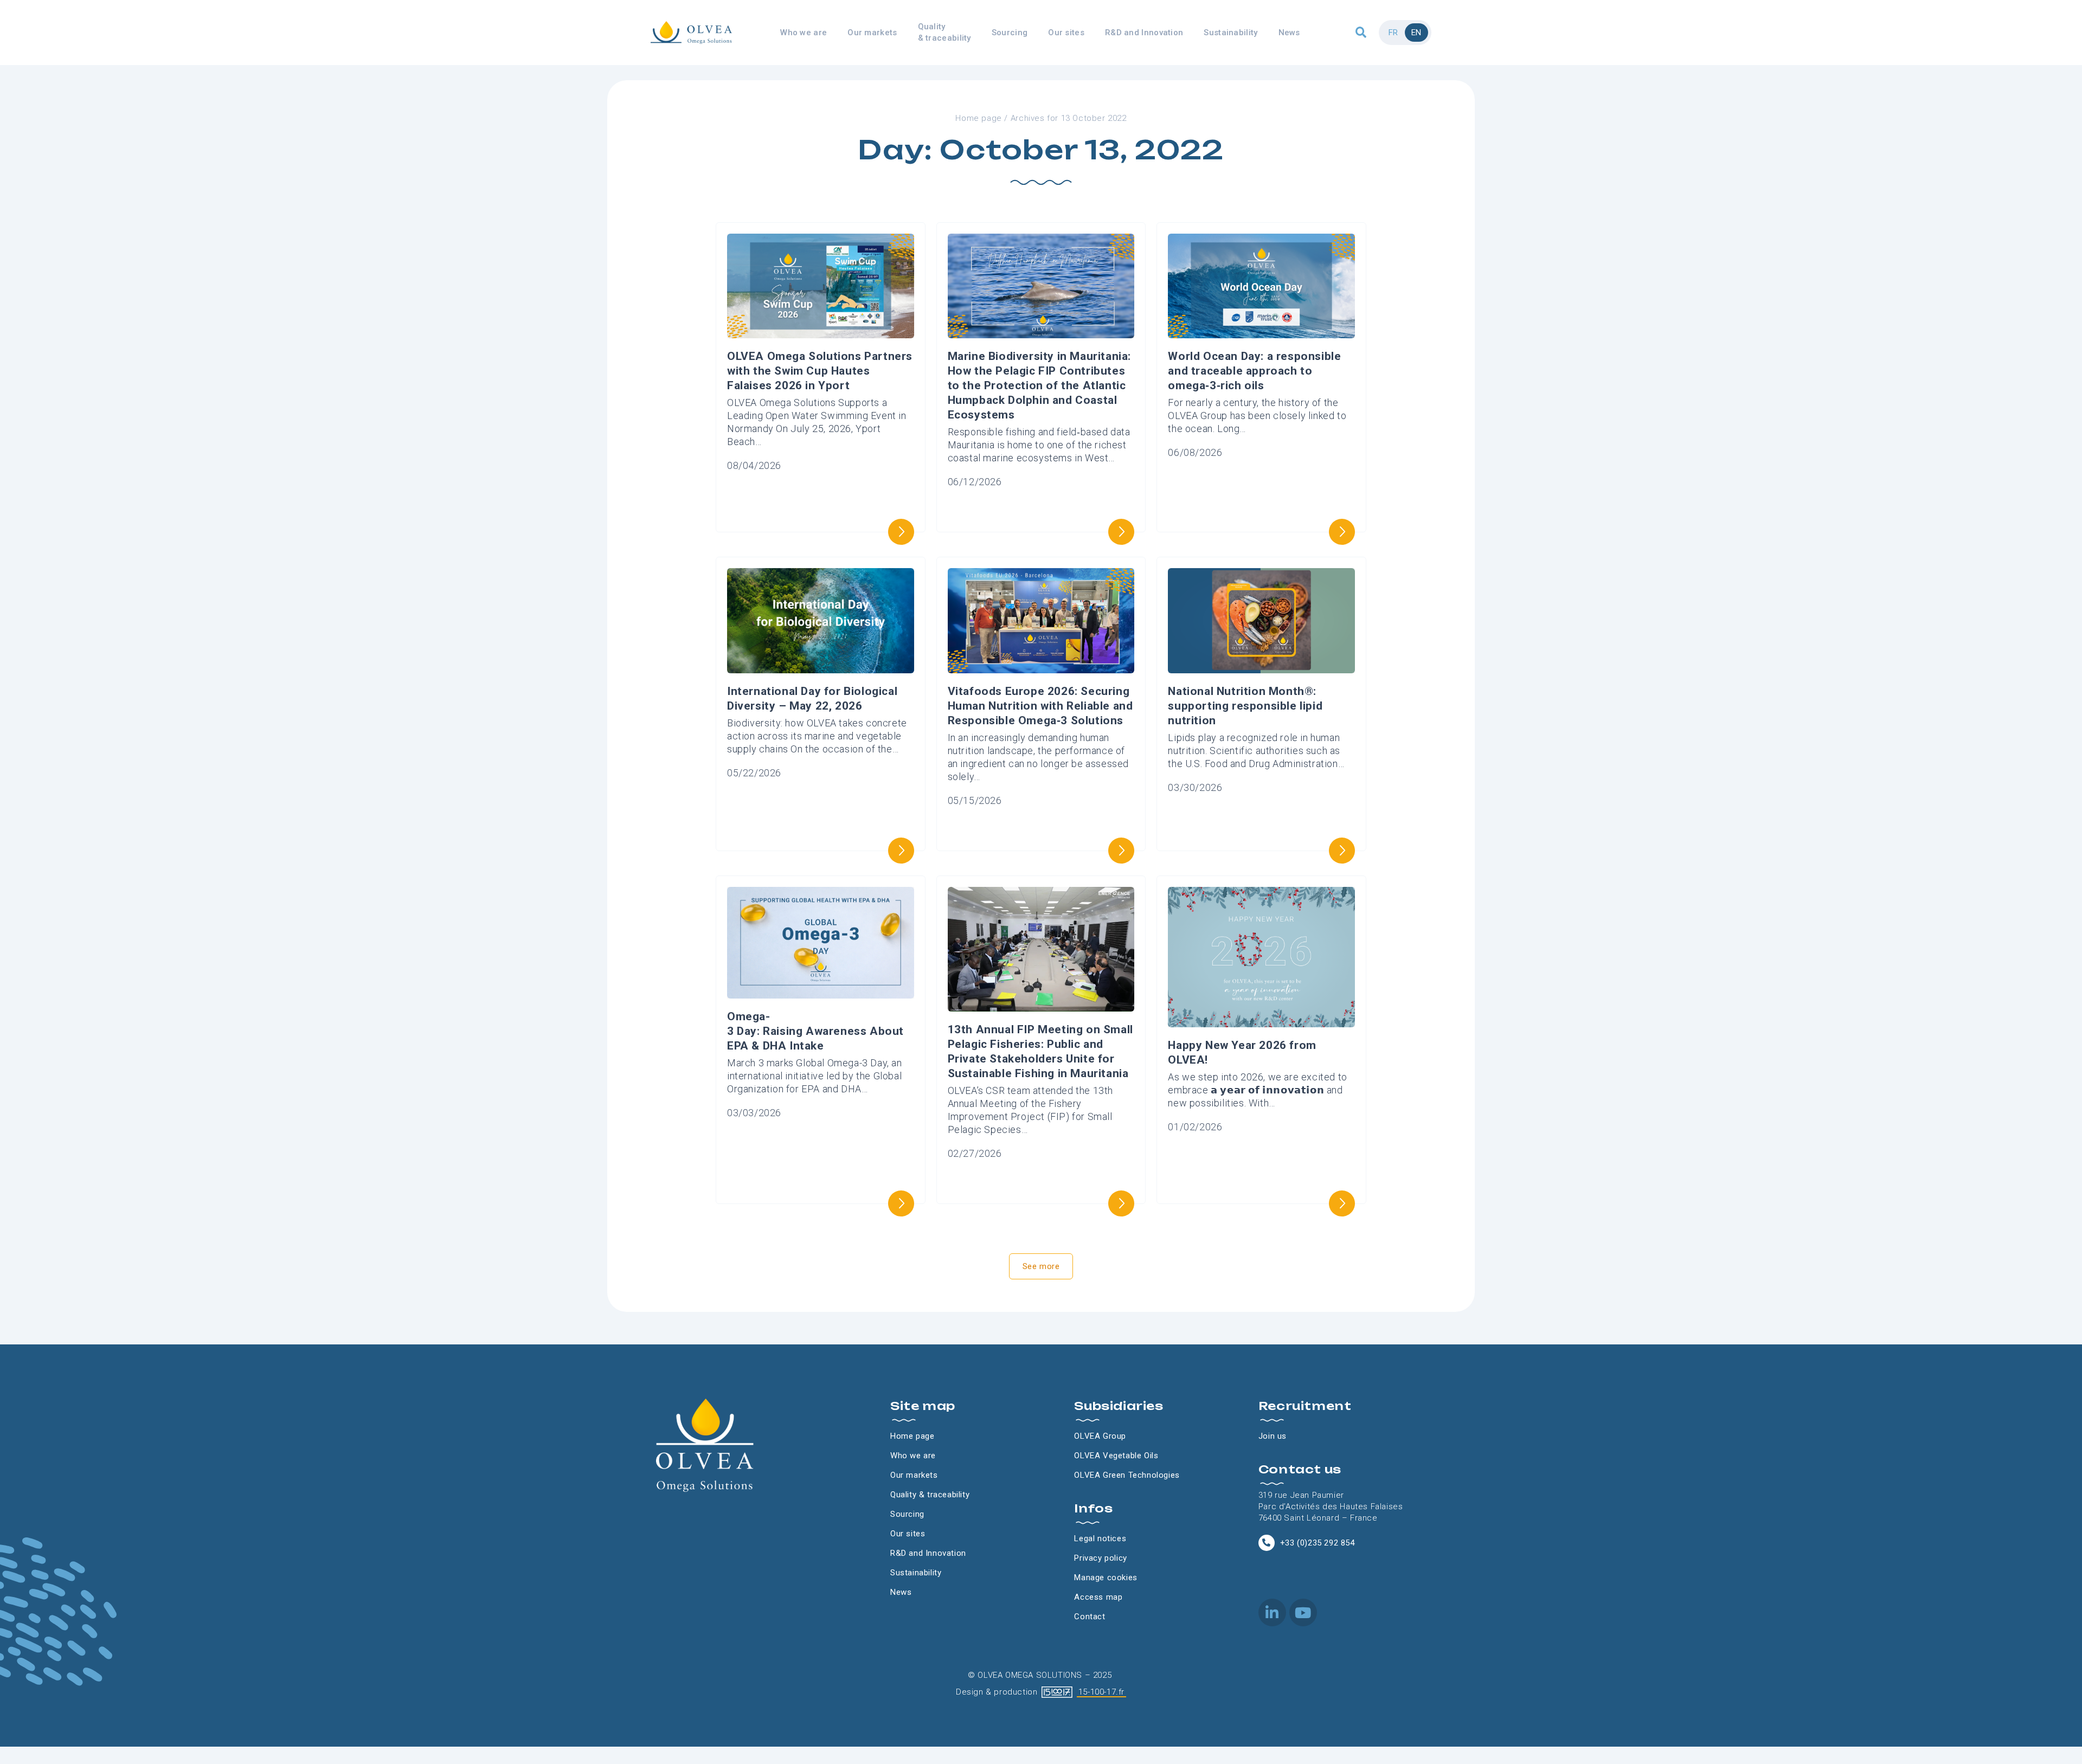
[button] (1361, 33)
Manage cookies (1106, 1578)
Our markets (872, 33)
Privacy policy (1100, 1558)
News (1289, 33)
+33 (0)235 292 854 (1318, 1543)
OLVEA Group (1100, 1436)
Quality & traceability (944, 32)
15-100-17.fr (1101, 1692)
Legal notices (1100, 1538)
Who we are (804, 33)
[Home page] (691, 32)
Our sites (1066, 33)
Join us (1273, 1436)
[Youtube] (1303, 1612)
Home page (978, 118)
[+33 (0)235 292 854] (1267, 1543)
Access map (1098, 1597)
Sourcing (1010, 33)
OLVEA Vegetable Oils (1116, 1456)
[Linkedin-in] (1272, 1612)
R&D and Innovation (1144, 33)
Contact (1090, 1617)
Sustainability (1230, 33)
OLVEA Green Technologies (1127, 1475)
